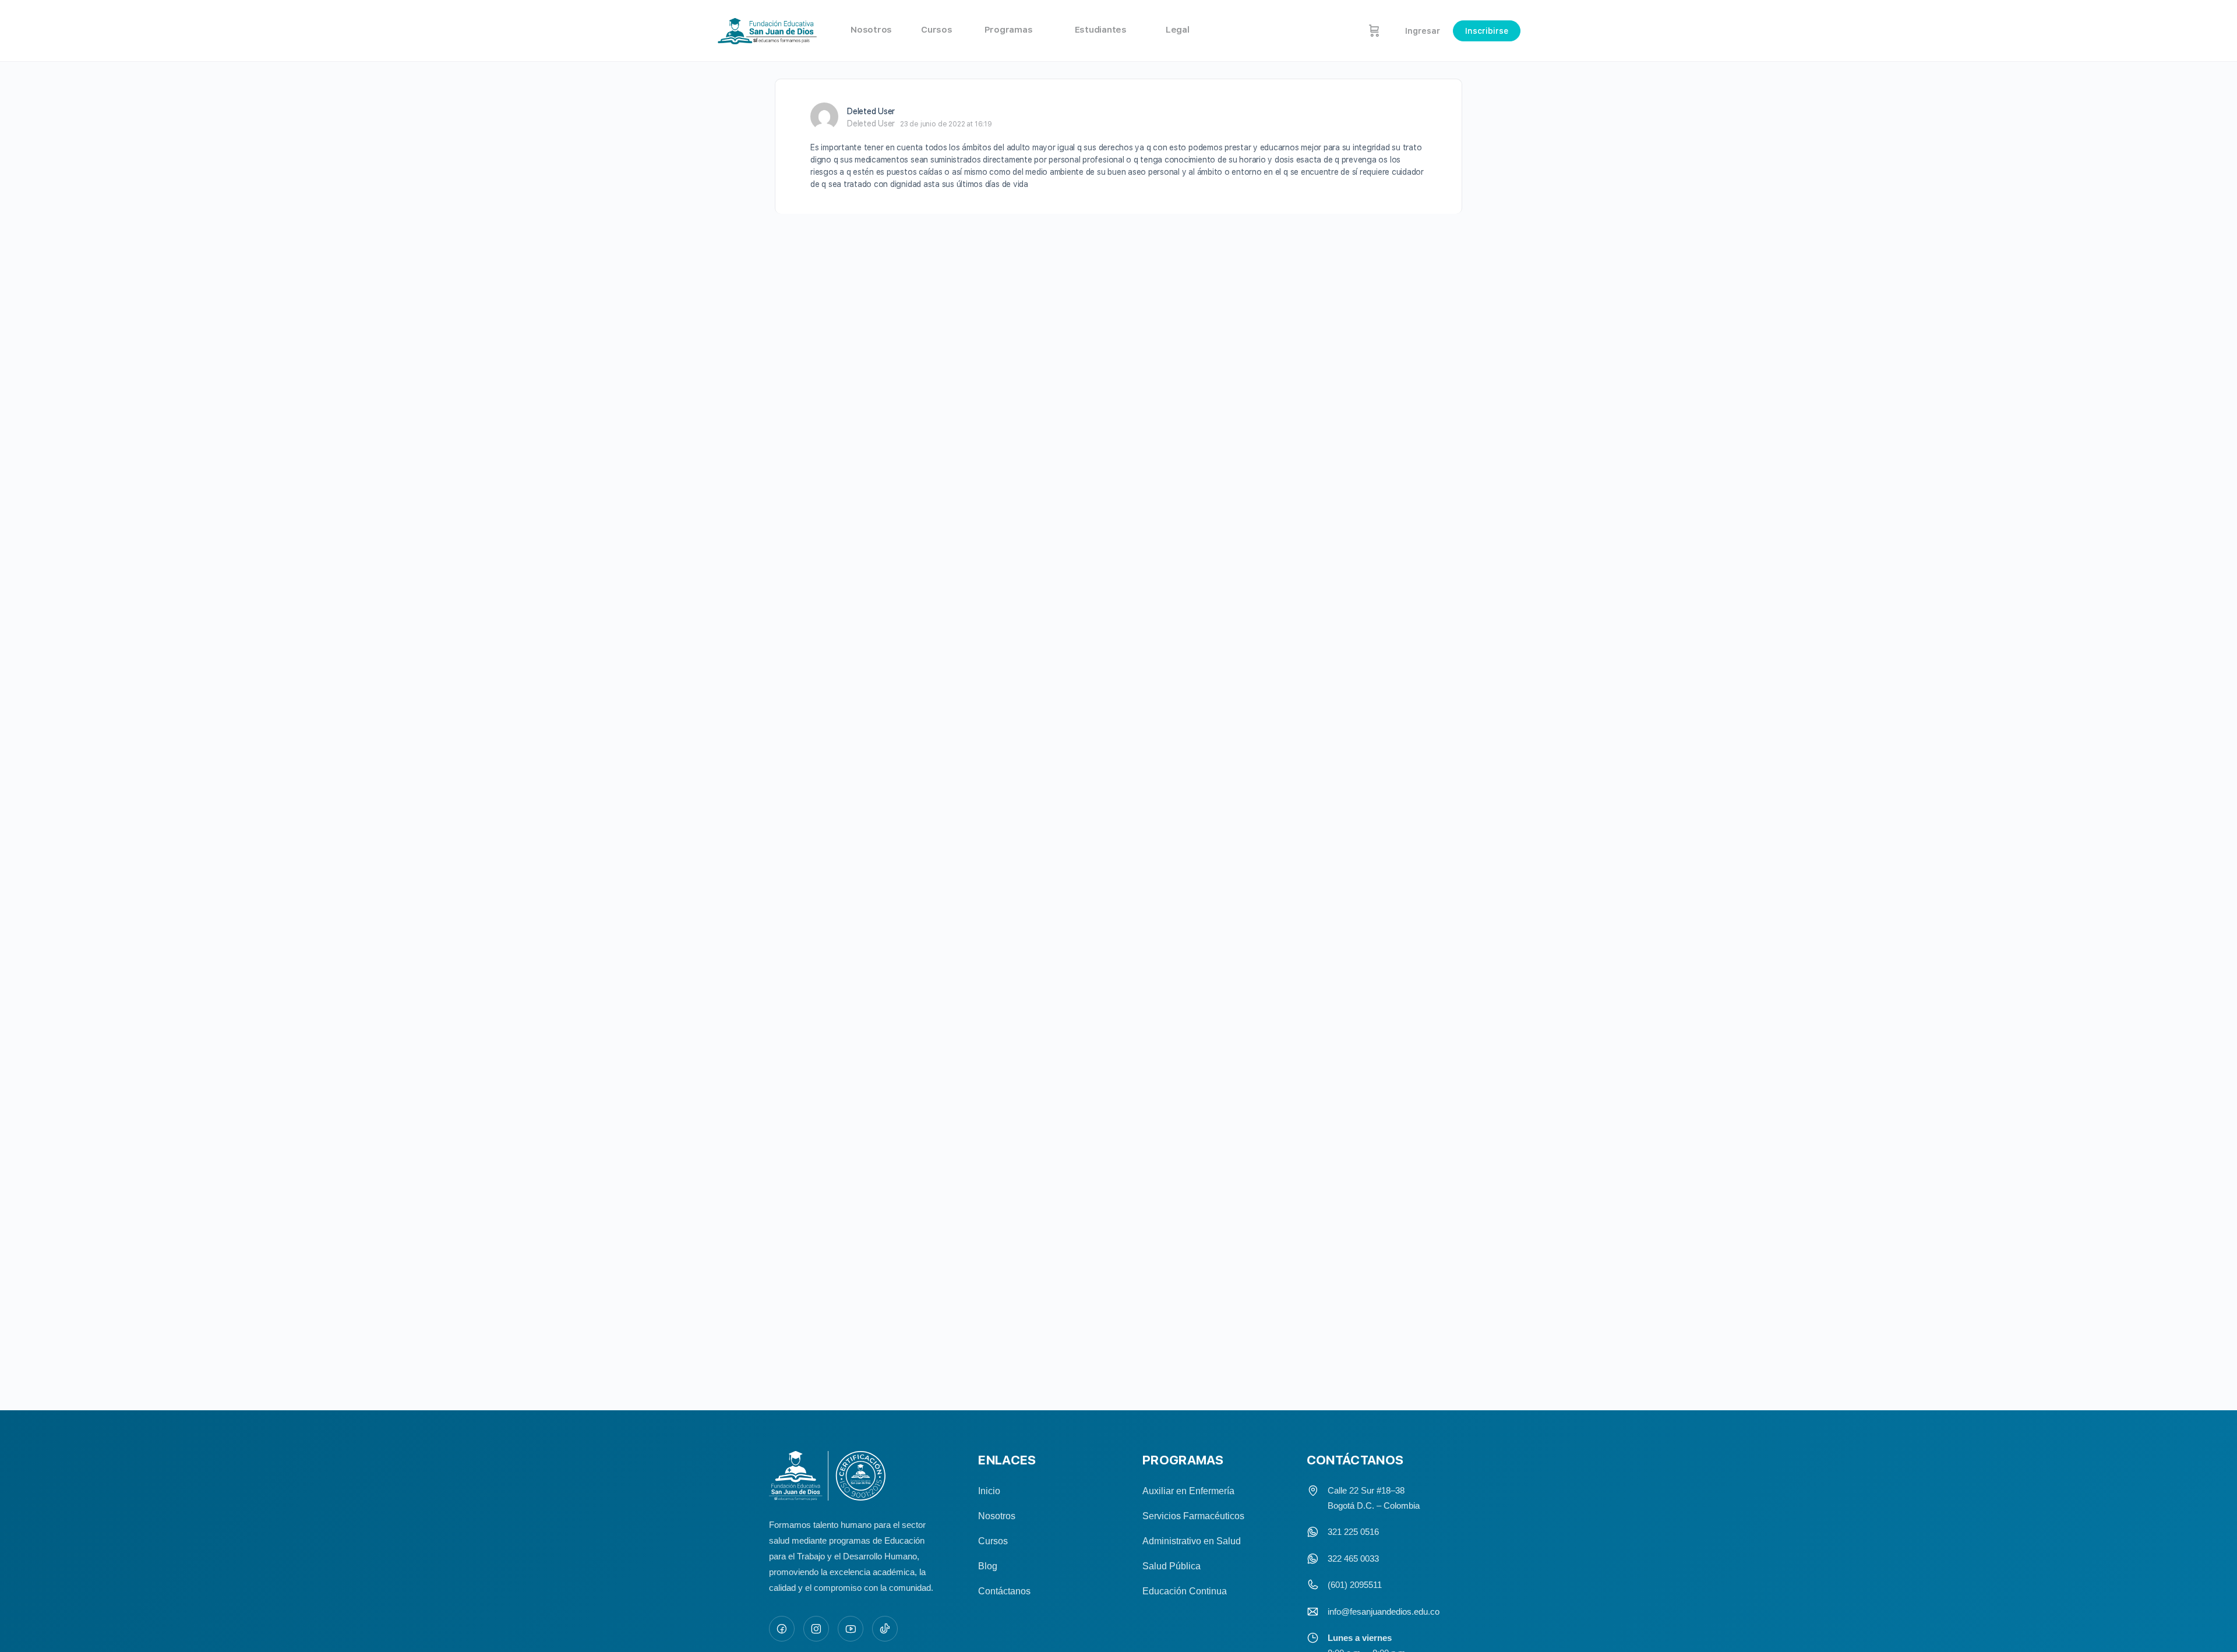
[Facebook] (782, 1629)
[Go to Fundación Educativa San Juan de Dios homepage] (768, 31)
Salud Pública (1172, 1566)
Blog (988, 1566)
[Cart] (1374, 31)
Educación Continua (1185, 1591)
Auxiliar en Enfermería (1188, 1491)
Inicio (989, 1491)
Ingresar (1423, 31)
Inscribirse (1487, 31)
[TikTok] (885, 1629)
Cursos (993, 1541)
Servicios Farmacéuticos (1193, 1516)
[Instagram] (816, 1629)
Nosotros (997, 1516)
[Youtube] (851, 1629)
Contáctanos (1004, 1591)
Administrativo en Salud (1192, 1541)
